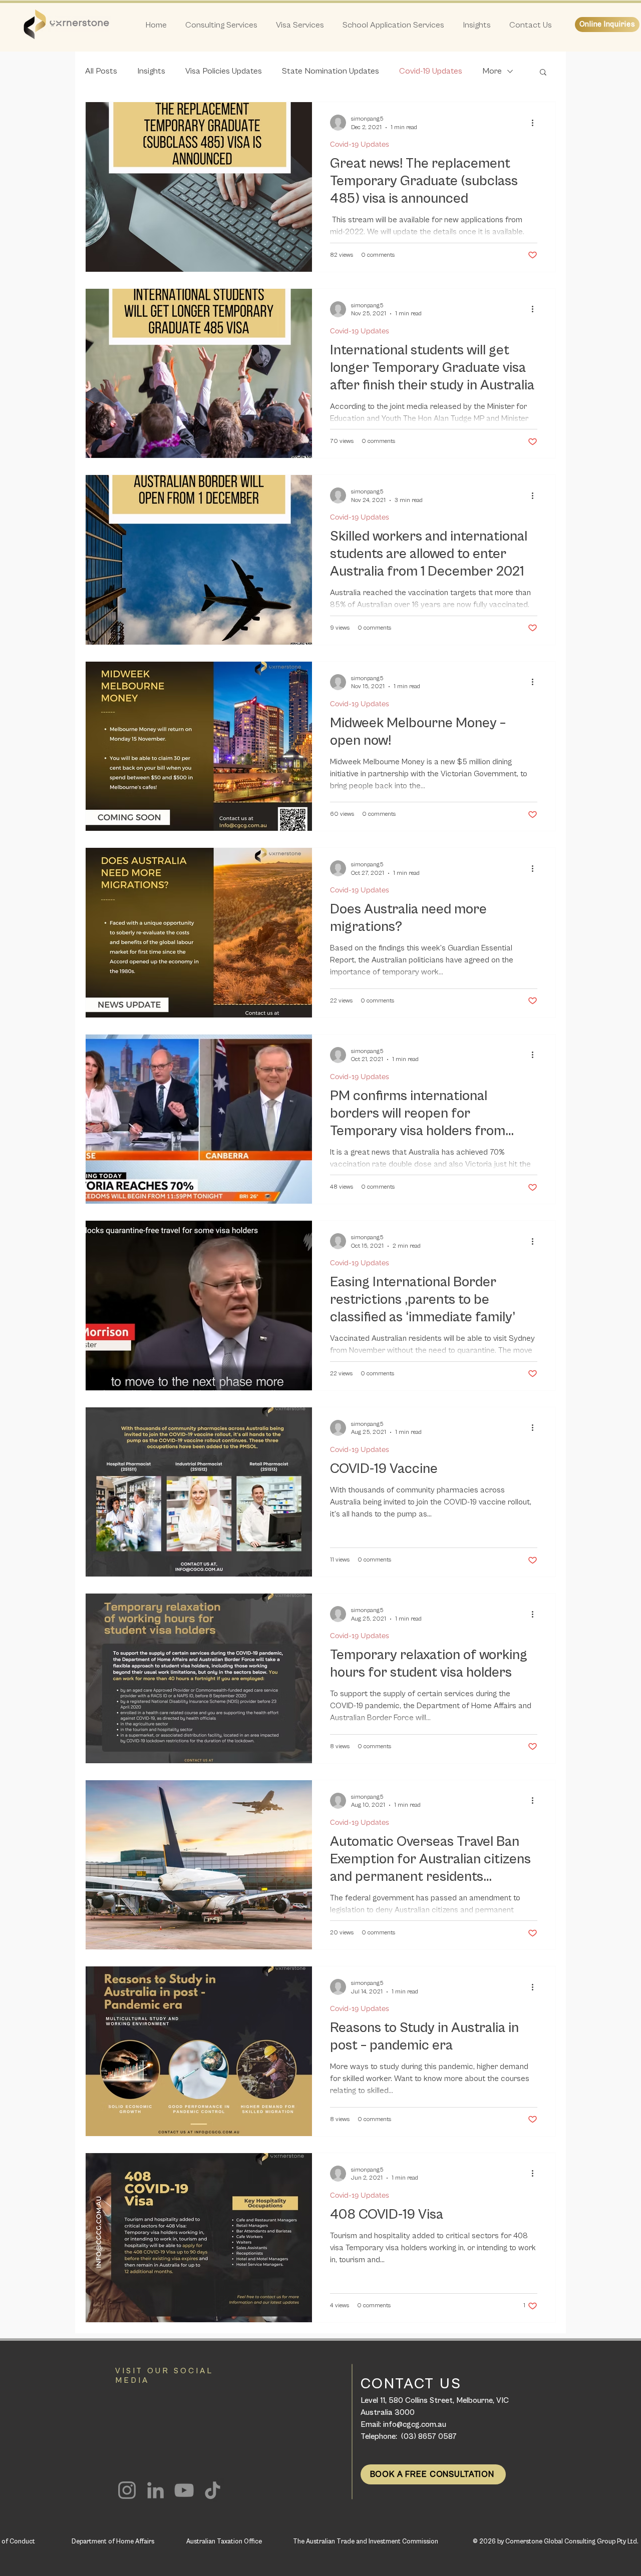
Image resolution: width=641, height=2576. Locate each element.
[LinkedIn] (155, 2490)
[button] (543, 73)
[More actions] (536, 123)
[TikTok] (213, 2490)
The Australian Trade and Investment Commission (366, 2542)
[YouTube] (184, 2490)
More (492, 71)
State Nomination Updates (331, 71)
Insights (151, 71)
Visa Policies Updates (224, 71)
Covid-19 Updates (431, 71)
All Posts (101, 71)
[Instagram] (127, 2490)
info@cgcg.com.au (415, 2424)
